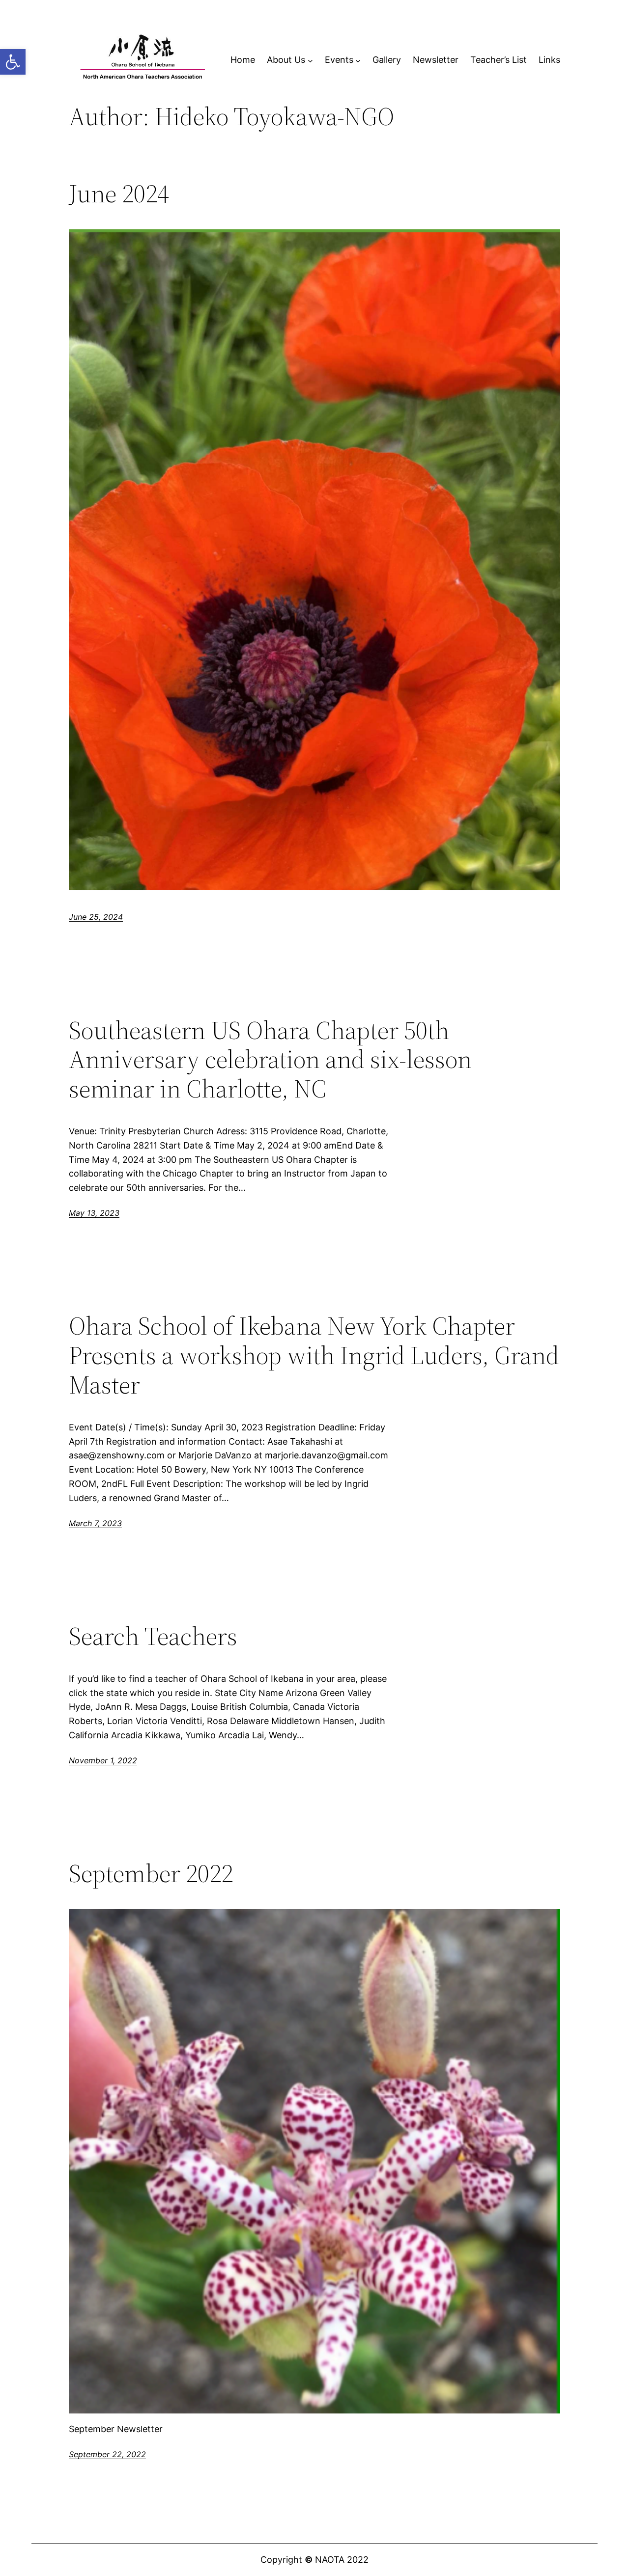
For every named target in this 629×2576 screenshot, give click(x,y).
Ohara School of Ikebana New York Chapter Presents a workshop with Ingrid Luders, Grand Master (314, 1355)
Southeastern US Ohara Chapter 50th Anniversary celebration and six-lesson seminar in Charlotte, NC (270, 1059)
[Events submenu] (358, 60)
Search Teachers (153, 1636)
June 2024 (119, 193)
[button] (13, 62)
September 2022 (151, 1873)
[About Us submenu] (310, 60)
